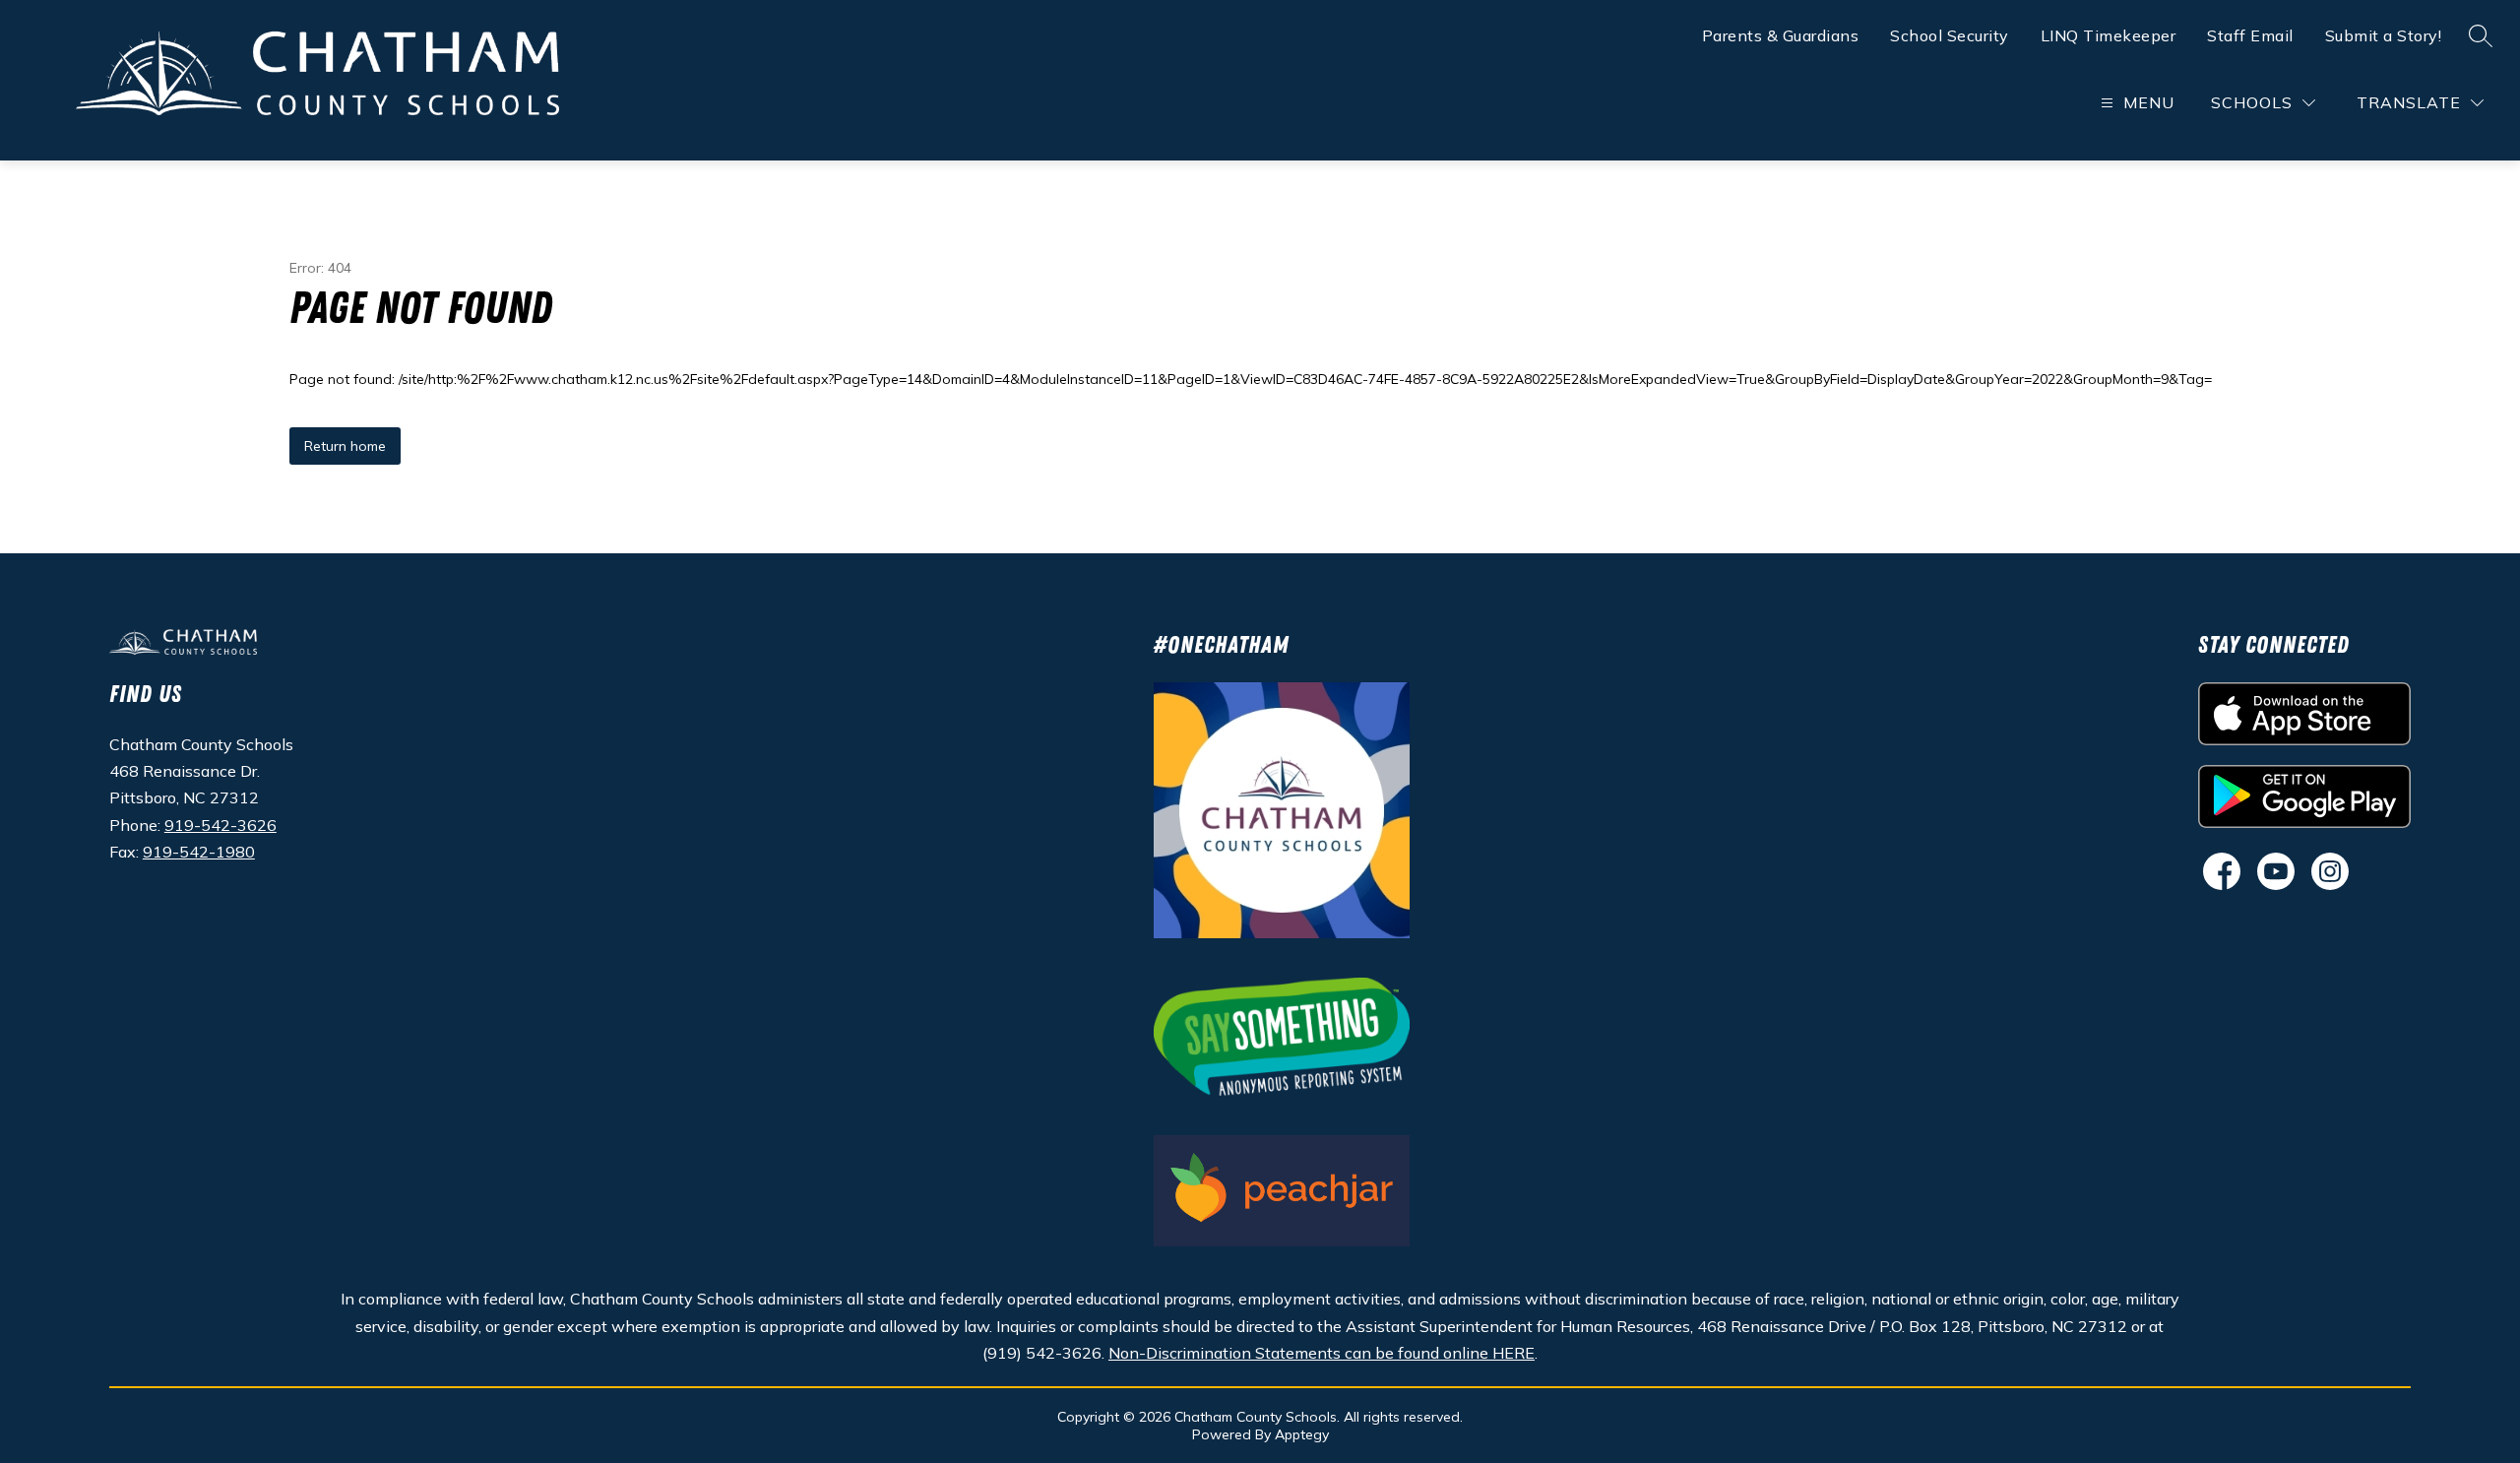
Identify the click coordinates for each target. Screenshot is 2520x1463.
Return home (345, 446)
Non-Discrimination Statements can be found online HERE (1322, 1353)
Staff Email (2250, 35)
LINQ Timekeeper (2109, 35)
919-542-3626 (220, 825)
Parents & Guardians (1781, 35)
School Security (1950, 35)
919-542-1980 (199, 852)
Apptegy (1302, 1434)
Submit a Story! (2384, 35)
